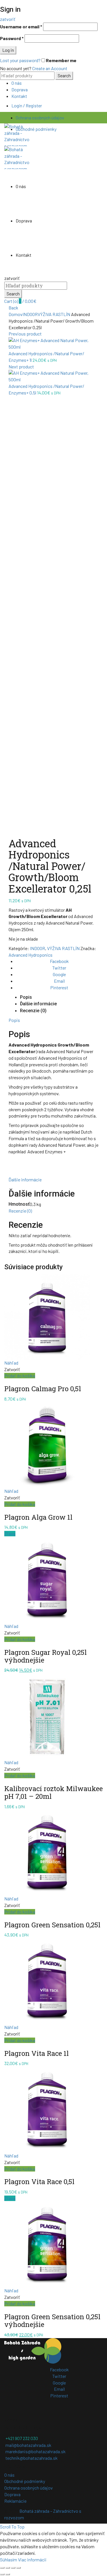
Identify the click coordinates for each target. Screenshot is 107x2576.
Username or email (21, 26)
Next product (21, 367)
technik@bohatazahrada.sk (32, 2458)
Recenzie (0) (33, 1011)
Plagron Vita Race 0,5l (39, 2182)
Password (12, 38)
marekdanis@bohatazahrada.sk (36, 2451)
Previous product (25, 334)
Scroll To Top (12, 2527)
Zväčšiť (16, 829)
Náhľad (11, 1363)
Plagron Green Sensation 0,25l (52, 1925)
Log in (8, 50)
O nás (17, 83)
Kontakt (19, 96)
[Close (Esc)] (2, 2568)
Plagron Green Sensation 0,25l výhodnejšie (52, 2321)
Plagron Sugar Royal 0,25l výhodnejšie (46, 1656)
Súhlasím (9, 2560)
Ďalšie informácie (38, 1004)
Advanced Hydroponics (31, 955)
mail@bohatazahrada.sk (28, 2445)
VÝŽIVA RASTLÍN (54, 314)
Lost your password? (20, 60)
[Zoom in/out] (19, 2568)
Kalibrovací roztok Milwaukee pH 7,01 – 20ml (53, 1792)
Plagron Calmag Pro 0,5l (43, 1389)
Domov (16, 314)
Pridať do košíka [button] (20, 1376)
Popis (26, 997)
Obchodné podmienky (36, 129)
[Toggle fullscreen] (13, 2568)
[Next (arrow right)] (8, 2574)
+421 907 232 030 (22, 2438)
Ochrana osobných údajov (40, 118)
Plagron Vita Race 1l (37, 2053)
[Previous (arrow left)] (2, 2574)
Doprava (20, 89)
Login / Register (27, 105)
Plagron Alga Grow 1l (38, 1517)
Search (64, 75)
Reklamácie (15, 2501)
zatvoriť (8, 19)
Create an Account (50, 68)
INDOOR (30, 314)
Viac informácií (32, 2560)
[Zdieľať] (8, 2568)
